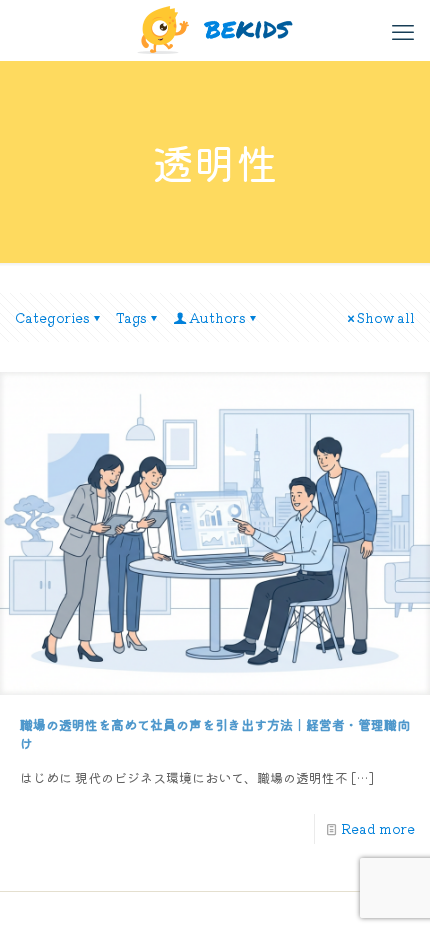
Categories (52, 317)
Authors (217, 317)
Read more (378, 828)
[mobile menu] (403, 30)
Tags (131, 317)
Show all (386, 317)
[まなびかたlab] (215, 30)
